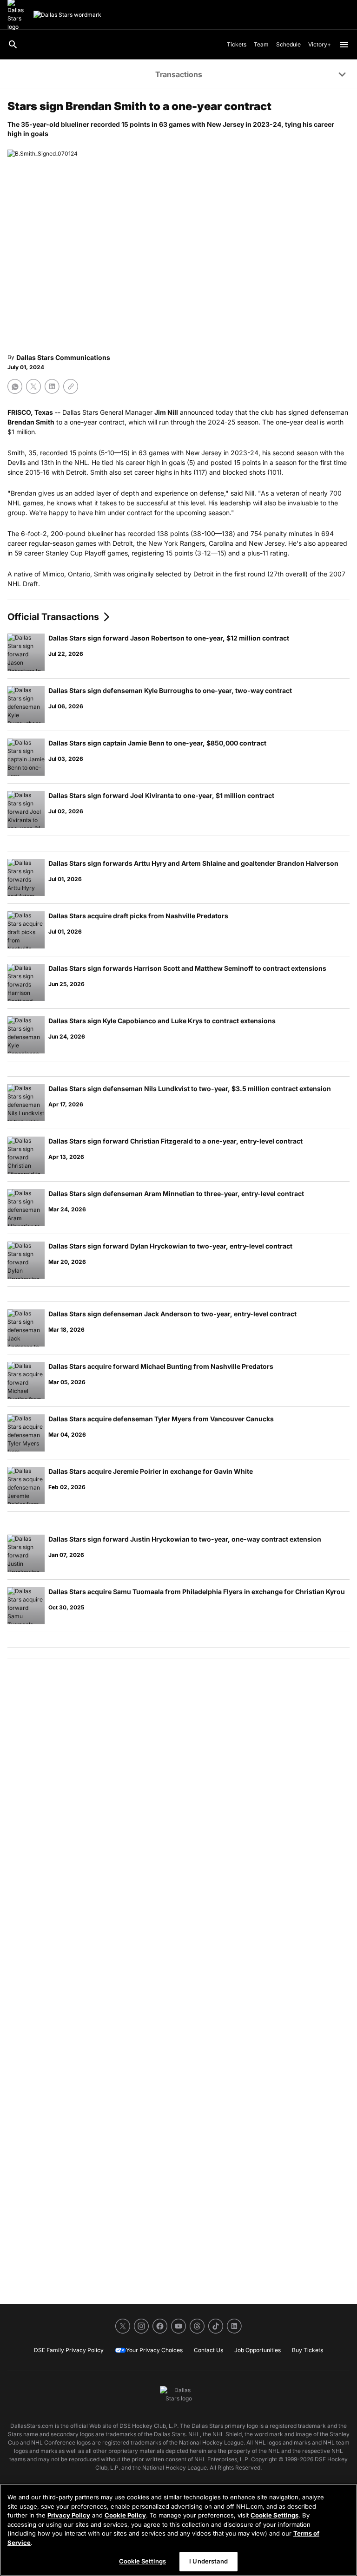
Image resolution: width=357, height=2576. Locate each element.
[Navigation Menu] (344, 45)
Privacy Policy (69, 2515)
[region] (178, 2530)
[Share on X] (33, 386)
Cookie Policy (125, 2515)
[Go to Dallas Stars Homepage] (67, 15)
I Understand (208, 2561)
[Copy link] (71, 386)
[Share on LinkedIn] (52, 386)
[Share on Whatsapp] (15, 386)
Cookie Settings (274, 2515)
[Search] (13, 45)
